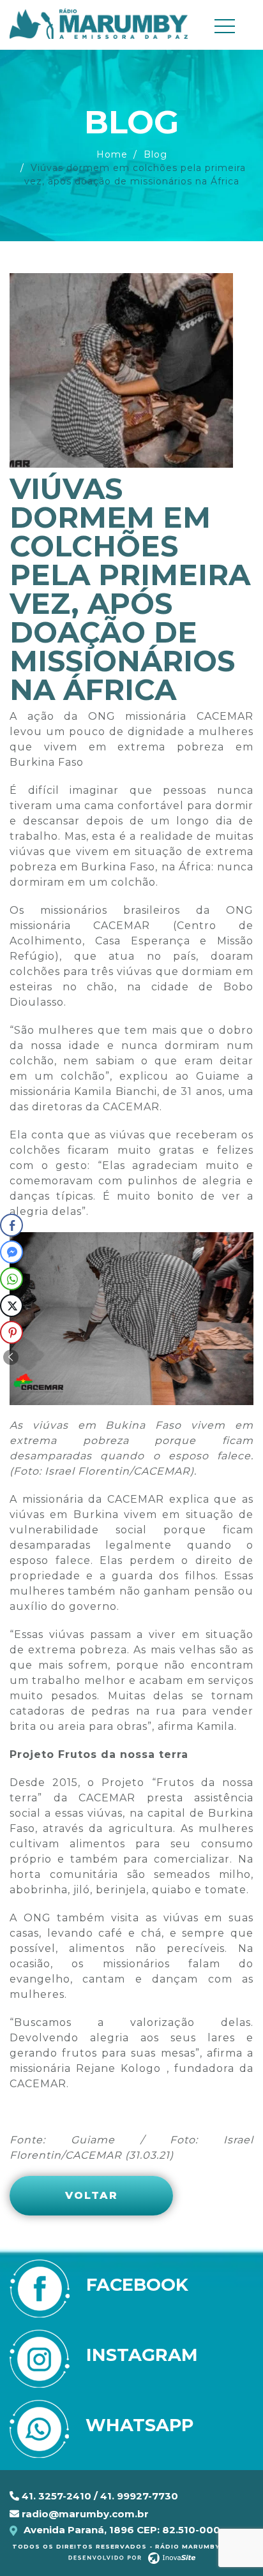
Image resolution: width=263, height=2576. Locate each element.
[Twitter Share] (11, 1306)
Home (112, 154)
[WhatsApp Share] (11, 1279)
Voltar (92, 2195)
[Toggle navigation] (230, 26)
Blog (155, 154)
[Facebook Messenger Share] (11, 1252)
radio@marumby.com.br (84, 2514)
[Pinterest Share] (11, 1332)
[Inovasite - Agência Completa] (132, 2557)
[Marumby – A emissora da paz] (99, 23)
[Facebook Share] (11, 1225)
